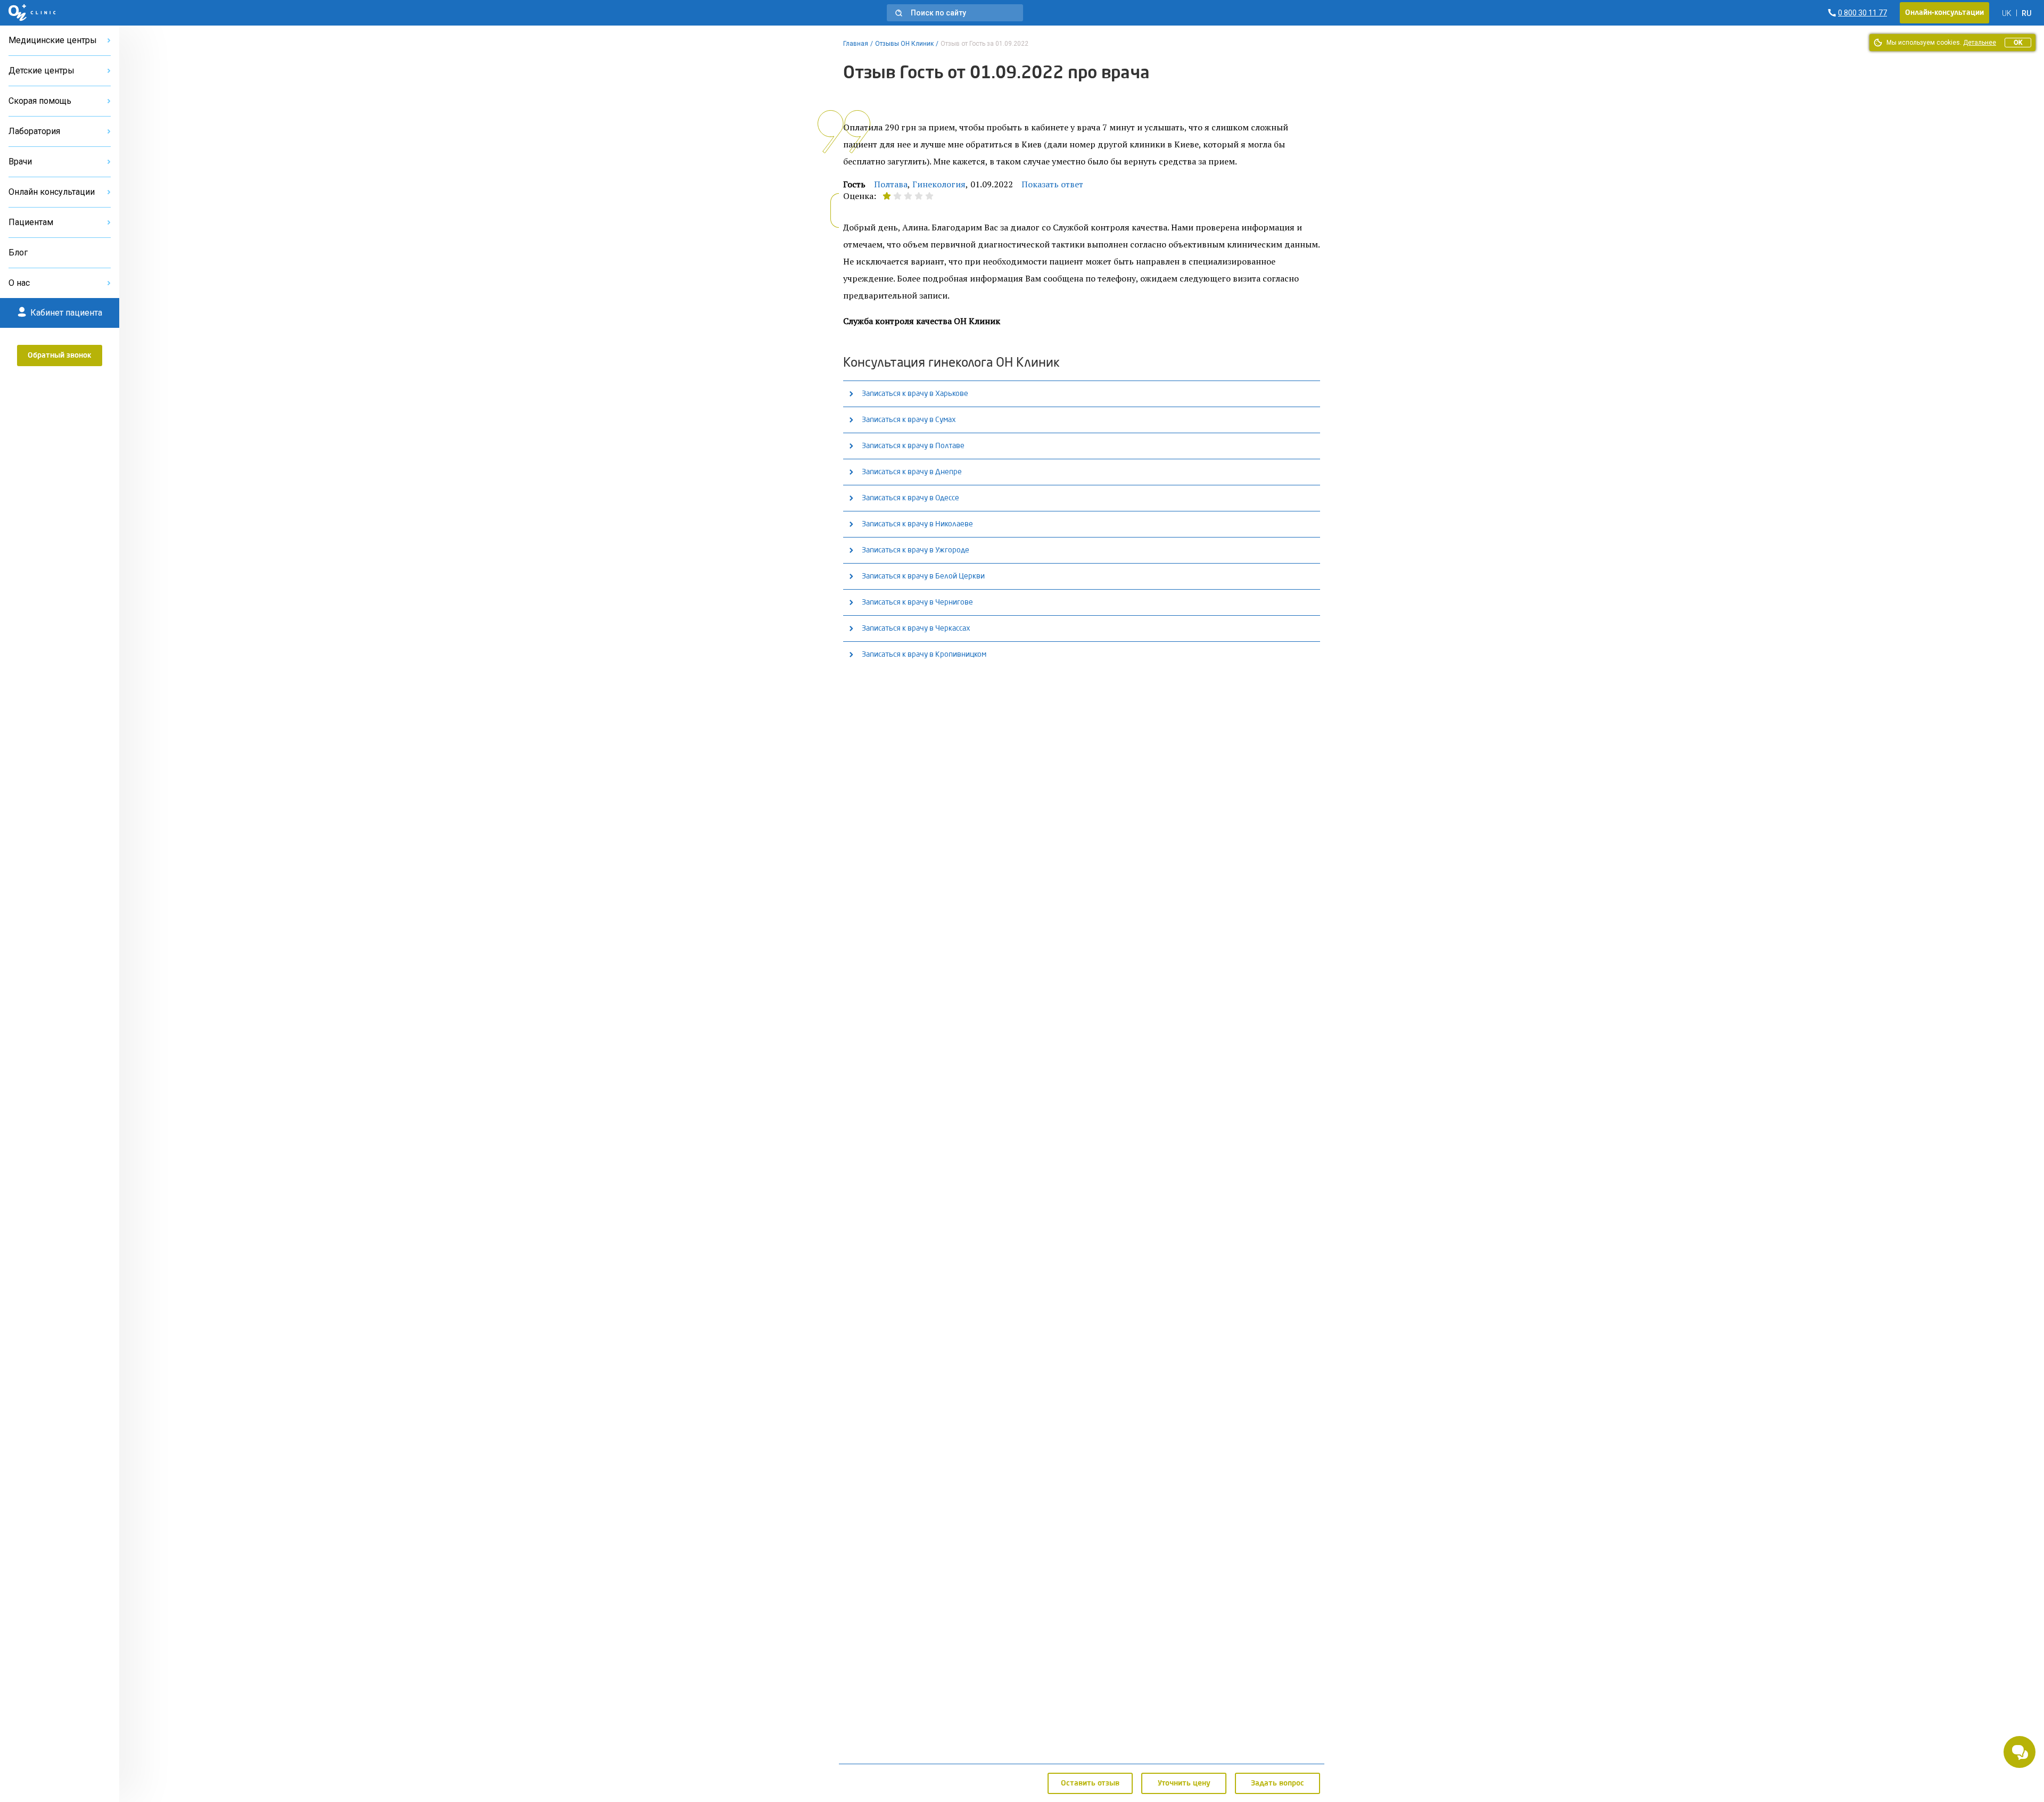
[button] (955, 13)
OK (2018, 43)
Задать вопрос (1278, 1783)
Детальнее (1980, 43)
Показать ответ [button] (1052, 184)
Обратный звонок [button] (60, 356)
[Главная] (32, 13)
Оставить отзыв (1090, 1783)
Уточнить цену (1184, 1783)
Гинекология (939, 184)
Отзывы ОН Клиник (904, 44)
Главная (856, 44)
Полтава (891, 184)
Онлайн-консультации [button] (1944, 13)
